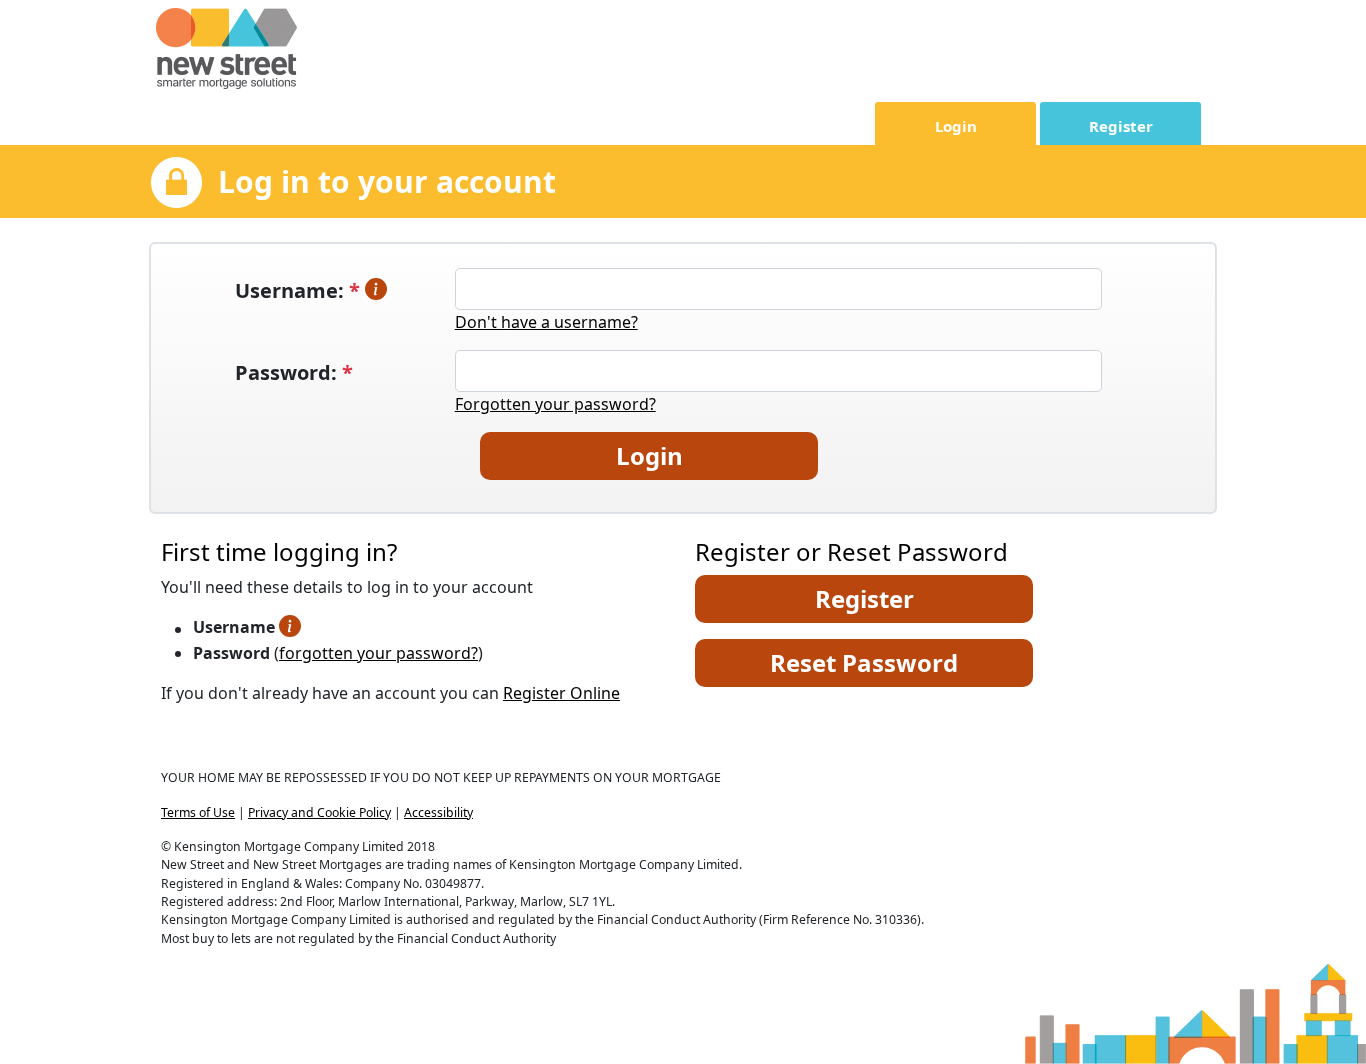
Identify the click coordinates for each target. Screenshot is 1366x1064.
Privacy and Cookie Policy (319, 812)
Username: (300, 290)
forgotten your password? (378, 653)
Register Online (561, 693)
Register (1121, 126)
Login (956, 126)
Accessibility (438, 812)
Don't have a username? (546, 322)
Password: (294, 372)
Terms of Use (198, 812)
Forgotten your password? (555, 404)
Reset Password (864, 662)
